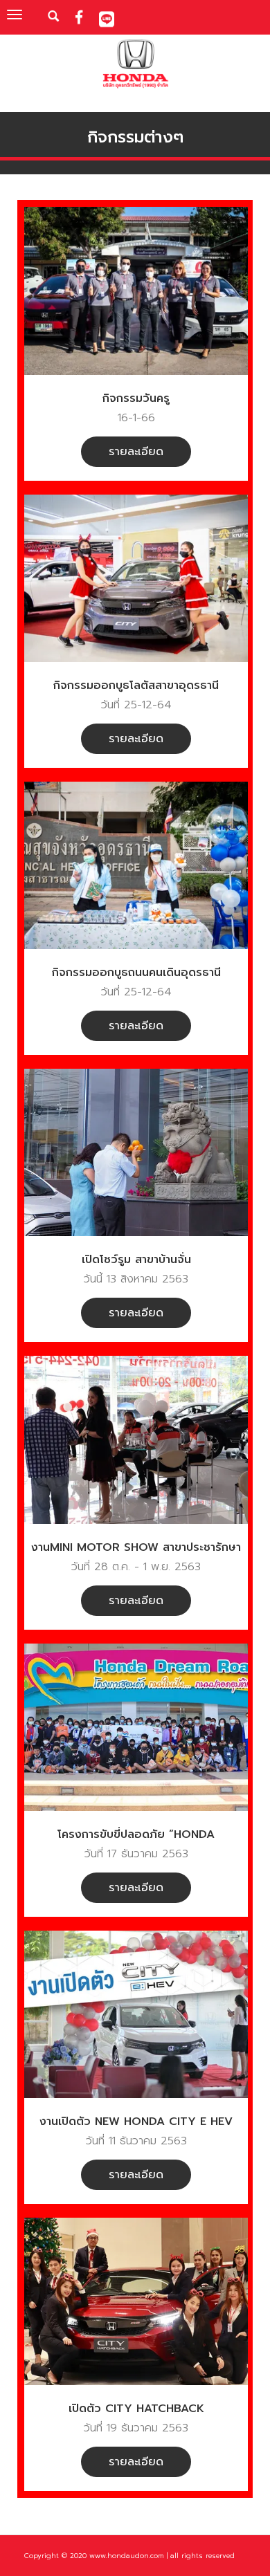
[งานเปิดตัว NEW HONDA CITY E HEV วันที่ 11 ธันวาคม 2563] (136, 2175)
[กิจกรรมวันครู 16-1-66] (136, 452)
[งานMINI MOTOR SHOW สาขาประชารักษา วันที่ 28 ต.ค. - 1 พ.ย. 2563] (136, 1601)
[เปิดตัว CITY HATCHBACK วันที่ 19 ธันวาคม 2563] (136, 2463)
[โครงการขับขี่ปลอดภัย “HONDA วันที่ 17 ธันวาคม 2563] (136, 1888)
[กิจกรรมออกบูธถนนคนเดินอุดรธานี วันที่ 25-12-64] (136, 1027)
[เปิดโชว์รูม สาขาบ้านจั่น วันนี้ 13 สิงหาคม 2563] (136, 1314)
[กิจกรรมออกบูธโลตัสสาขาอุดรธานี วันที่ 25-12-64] (136, 739)
